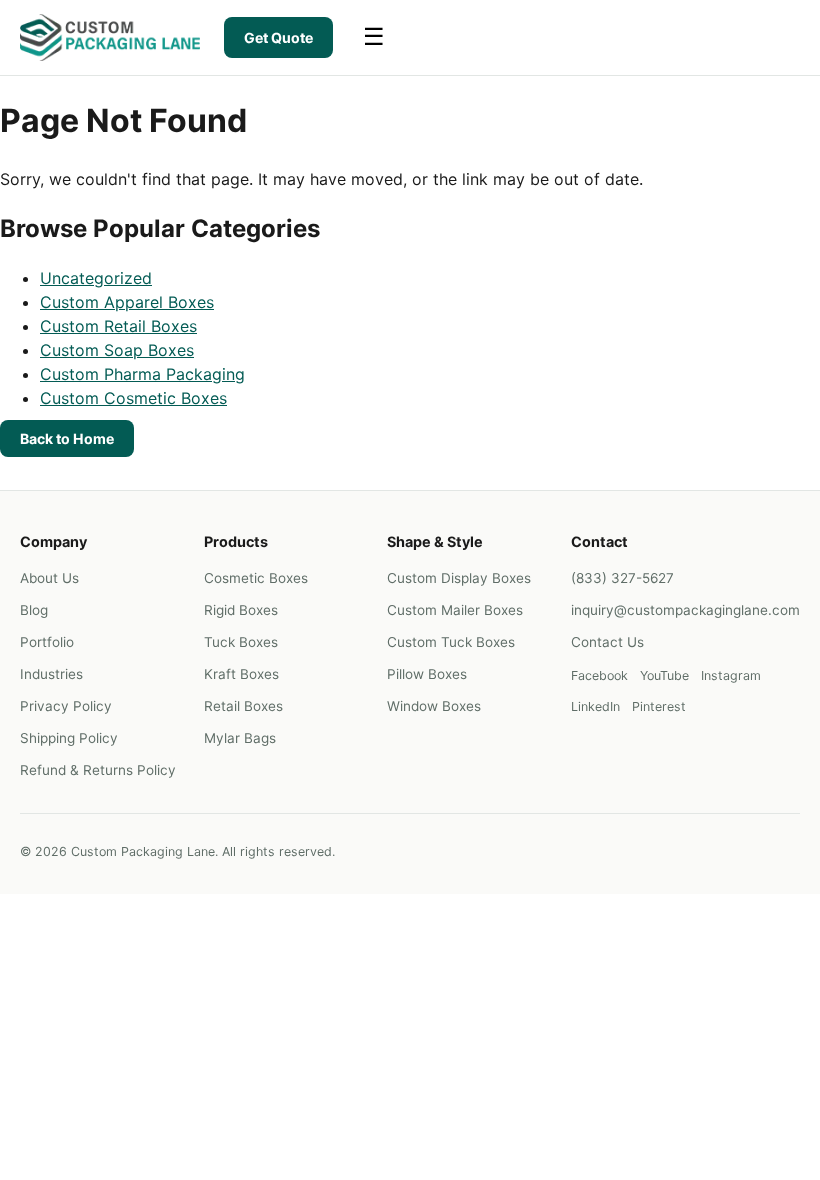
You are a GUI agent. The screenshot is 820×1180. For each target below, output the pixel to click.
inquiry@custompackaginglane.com (685, 610)
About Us (49, 578)
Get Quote (278, 37)
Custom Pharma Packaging (142, 374)
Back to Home (67, 438)
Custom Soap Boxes (117, 350)
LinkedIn (595, 706)
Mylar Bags (240, 738)
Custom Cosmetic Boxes (133, 398)
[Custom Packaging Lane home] (110, 37)
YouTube (664, 675)
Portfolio (47, 642)
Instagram (731, 675)
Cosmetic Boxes (256, 578)
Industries (51, 674)
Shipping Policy (69, 738)
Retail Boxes (243, 706)
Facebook (599, 675)
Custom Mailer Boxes (455, 610)
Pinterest (659, 706)
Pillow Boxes (427, 674)
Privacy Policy (66, 706)
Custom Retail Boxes (118, 326)
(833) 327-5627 (622, 578)
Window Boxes (434, 706)
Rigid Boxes (241, 610)
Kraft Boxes (241, 674)
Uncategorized (96, 278)
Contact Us (607, 642)
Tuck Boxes (241, 642)
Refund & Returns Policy (98, 770)
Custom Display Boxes (459, 578)
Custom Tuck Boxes (451, 642)
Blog (34, 610)
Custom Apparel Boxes (127, 302)
